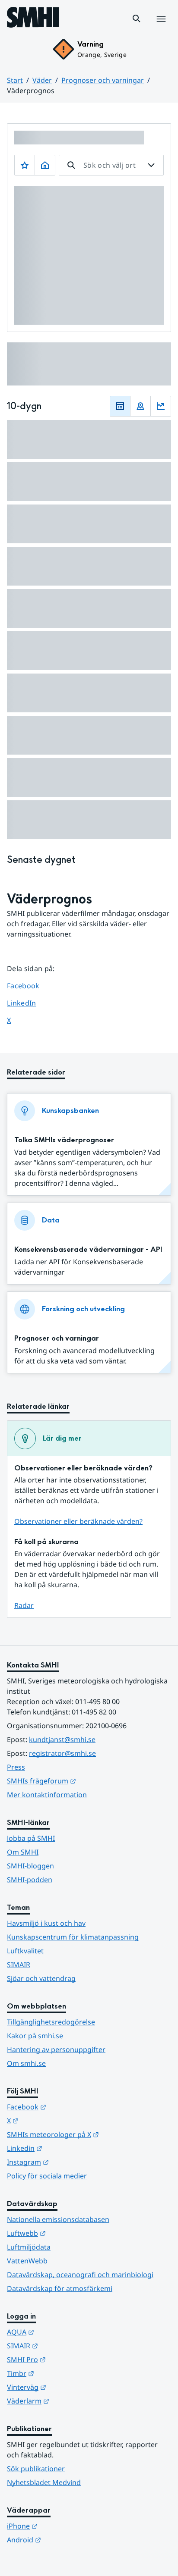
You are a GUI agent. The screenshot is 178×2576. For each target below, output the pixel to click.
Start (15, 80)
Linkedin (67, 2148)
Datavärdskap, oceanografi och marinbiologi (80, 2275)
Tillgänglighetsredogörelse (51, 2022)
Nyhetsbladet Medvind (44, 2482)
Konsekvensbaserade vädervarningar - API (88, 1249)
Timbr (63, 2373)
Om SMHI (23, 1852)
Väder (42, 80)
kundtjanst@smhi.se (62, 1739)
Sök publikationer (36, 2469)
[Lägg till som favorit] (25, 165)
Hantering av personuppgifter (56, 2050)
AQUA (63, 2332)
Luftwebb (69, 2233)
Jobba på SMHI (31, 1838)
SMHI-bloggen (30, 1866)
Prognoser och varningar (103, 80)
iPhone (65, 2526)
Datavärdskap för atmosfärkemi (60, 2288)
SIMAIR (19, 1965)
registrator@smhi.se (62, 1753)
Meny (161, 28)
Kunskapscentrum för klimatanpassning (73, 1937)
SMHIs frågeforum (84, 1781)
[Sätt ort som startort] (45, 165)
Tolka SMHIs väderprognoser (64, 1140)
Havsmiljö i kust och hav (46, 1923)
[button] (137, 19)
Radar (24, 1605)
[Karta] (140, 406)
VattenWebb (27, 2261)
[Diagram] (161, 406)
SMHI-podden (30, 1880)
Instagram (70, 2162)
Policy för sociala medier (47, 2176)
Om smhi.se (26, 2063)
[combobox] (111, 165)
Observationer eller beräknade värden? (78, 1521)
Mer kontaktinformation (47, 1795)
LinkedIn (30, 1003)
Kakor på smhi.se (35, 2036)
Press (16, 1767)
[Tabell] (120, 406)
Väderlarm (70, 2401)
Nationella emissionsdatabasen (58, 2219)
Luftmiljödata (29, 2247)
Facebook (30, 986)
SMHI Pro (69, 2359)
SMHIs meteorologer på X (89, 2134)
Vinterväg (69, 2387)
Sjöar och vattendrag (41, 1978)
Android (66, 2540)
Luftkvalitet (25, 1951)
